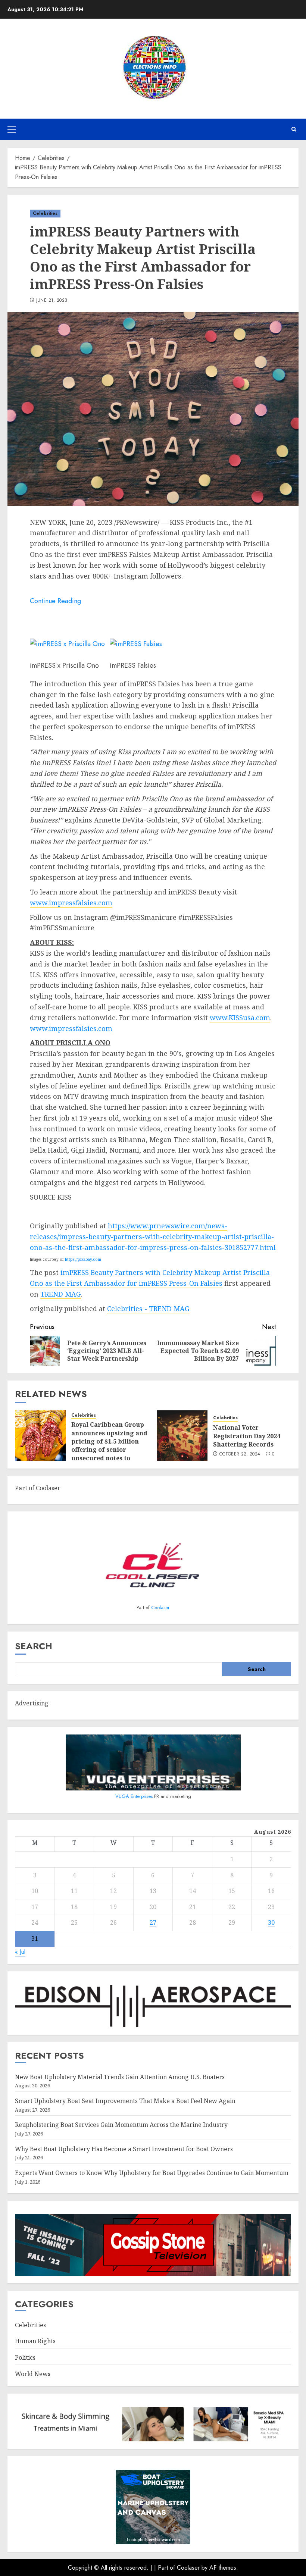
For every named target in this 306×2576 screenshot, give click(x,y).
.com (104, 1028)
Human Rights (35, 2341)
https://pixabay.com (83, 1259)
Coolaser (160, 1607)
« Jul (20, 1952)
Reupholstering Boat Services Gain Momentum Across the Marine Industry (121, 2125)
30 (271, 1922)
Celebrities (45, 213)
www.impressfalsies (63, 1028)
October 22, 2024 (240, 1454)
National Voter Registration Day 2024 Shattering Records (247, 1436)
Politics (25, 2357)
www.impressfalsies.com (71, 903)
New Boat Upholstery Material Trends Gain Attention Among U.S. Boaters (120, 2077)
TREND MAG (61, 1294)
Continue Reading (55, 601)
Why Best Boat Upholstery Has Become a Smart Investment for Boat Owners (124, 2149)
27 (153, 1922)
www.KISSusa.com (240, 1018)
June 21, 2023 (52, 301)
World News (33, 2374)
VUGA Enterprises (135, 1796)
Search (34, 1646)
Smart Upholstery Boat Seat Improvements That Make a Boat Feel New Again (125, 2101)
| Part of (166, 2568)
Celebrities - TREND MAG (148, 1309)
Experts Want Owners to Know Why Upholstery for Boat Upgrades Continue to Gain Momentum (152, 2173)
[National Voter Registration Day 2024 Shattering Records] (182, 1436)
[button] (12, 129)
